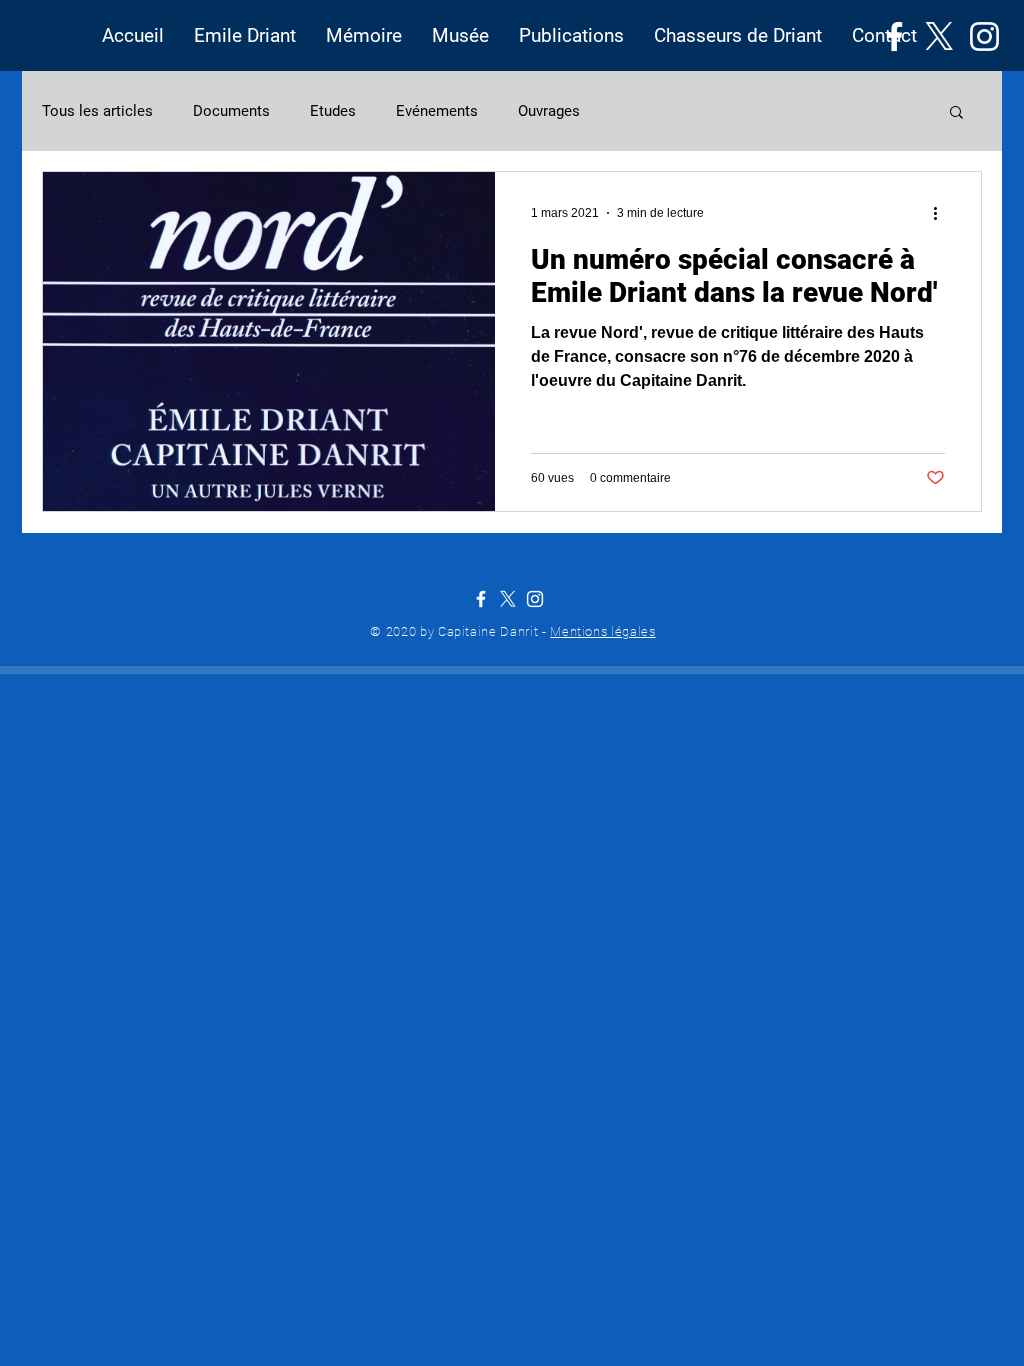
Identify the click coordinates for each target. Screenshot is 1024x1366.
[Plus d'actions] (942, 213)
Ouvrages (549, 111)
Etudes (333, 111)
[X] (939, 36)
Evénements (437, 111)
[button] (245, 36)
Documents (231, 111)
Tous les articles (97, 111)
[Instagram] (984, 36)
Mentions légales (602, 631)
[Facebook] (894, 36)
